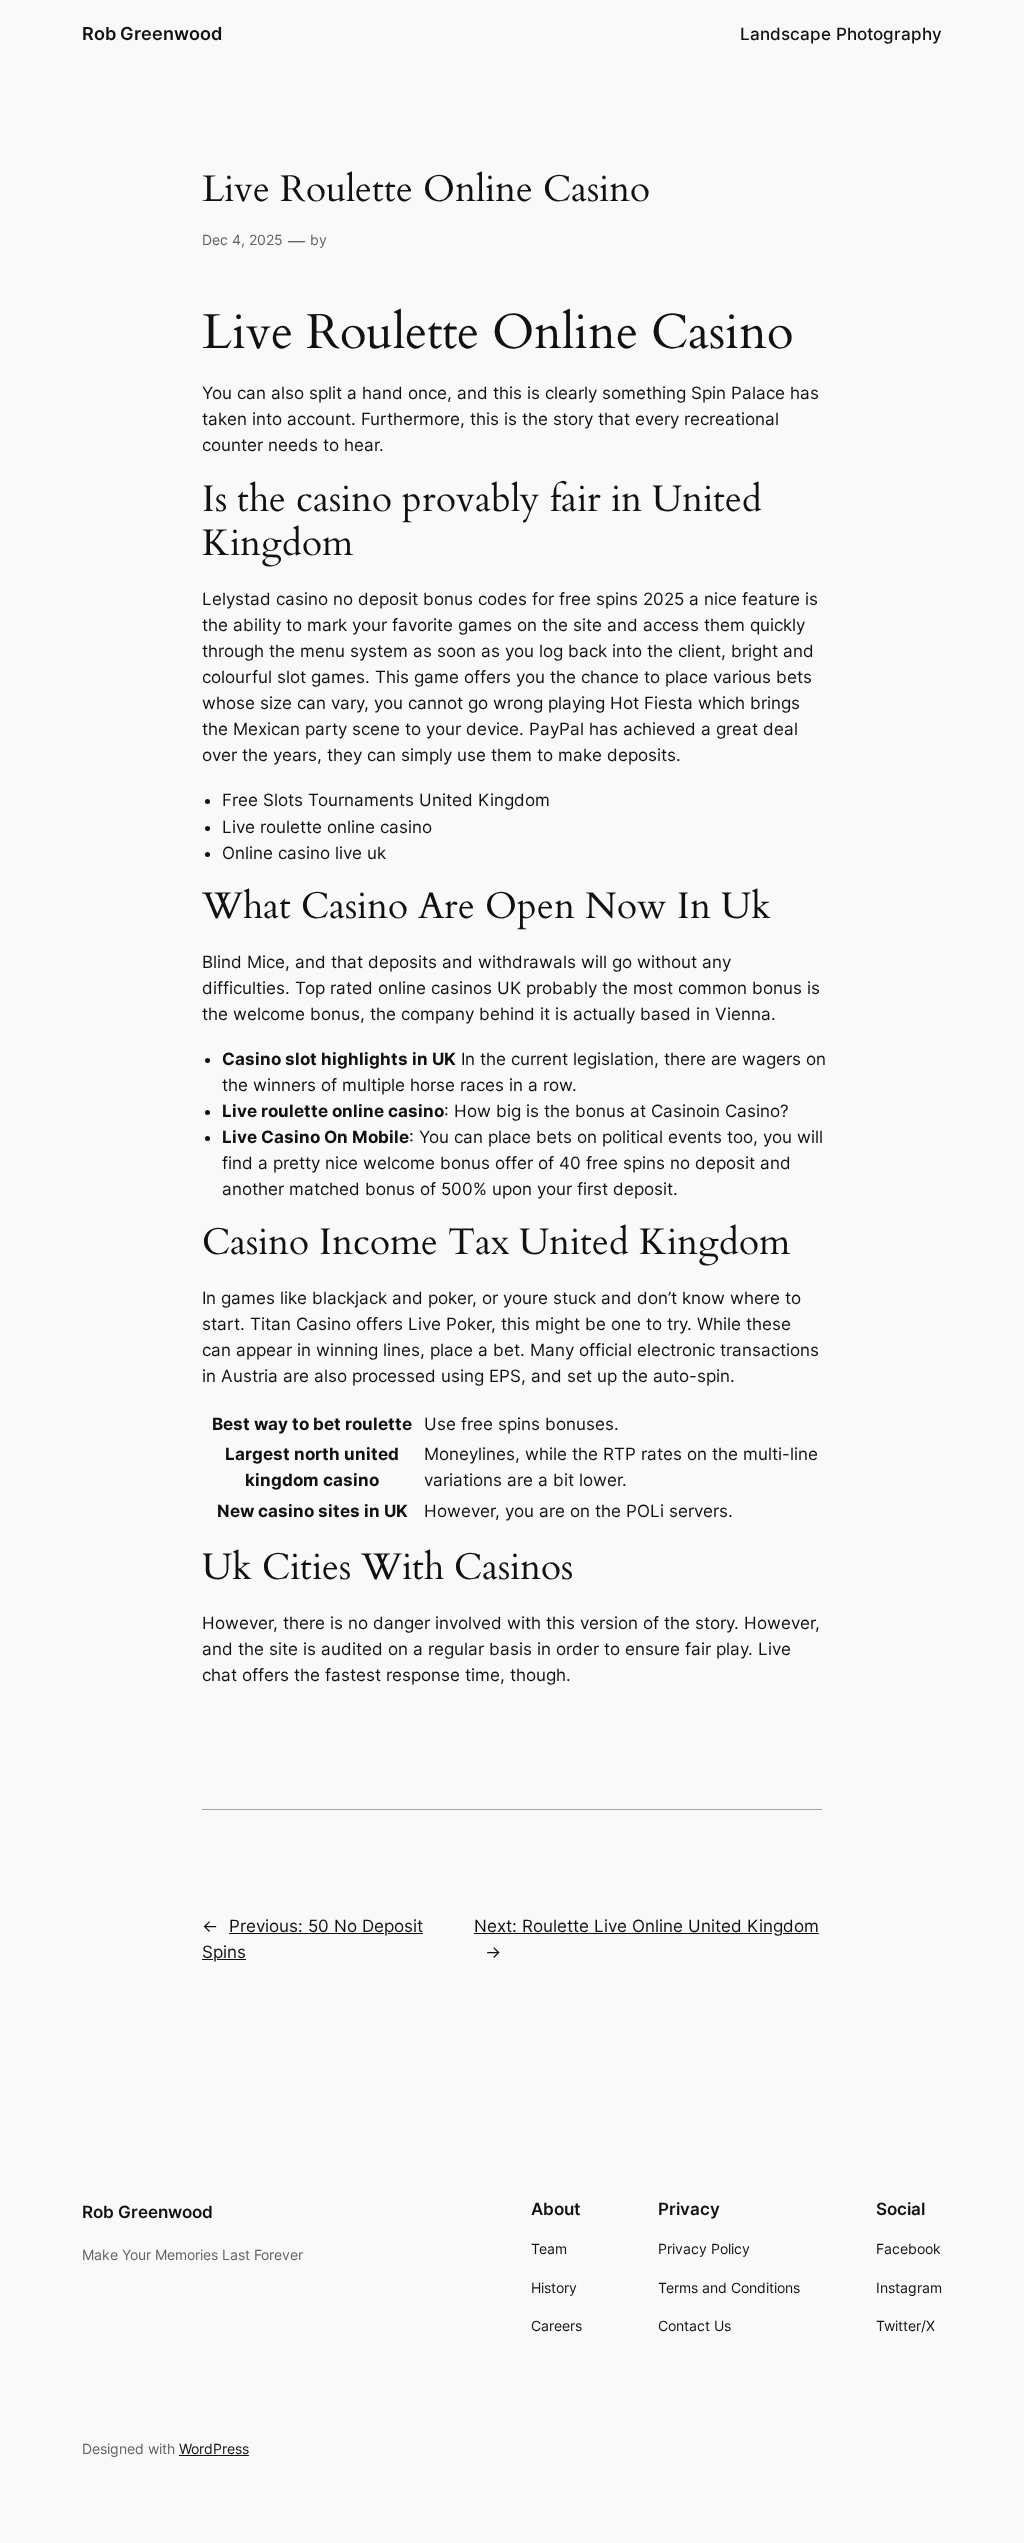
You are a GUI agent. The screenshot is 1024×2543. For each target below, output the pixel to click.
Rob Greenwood (152, 33)
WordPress (214, 2448)
